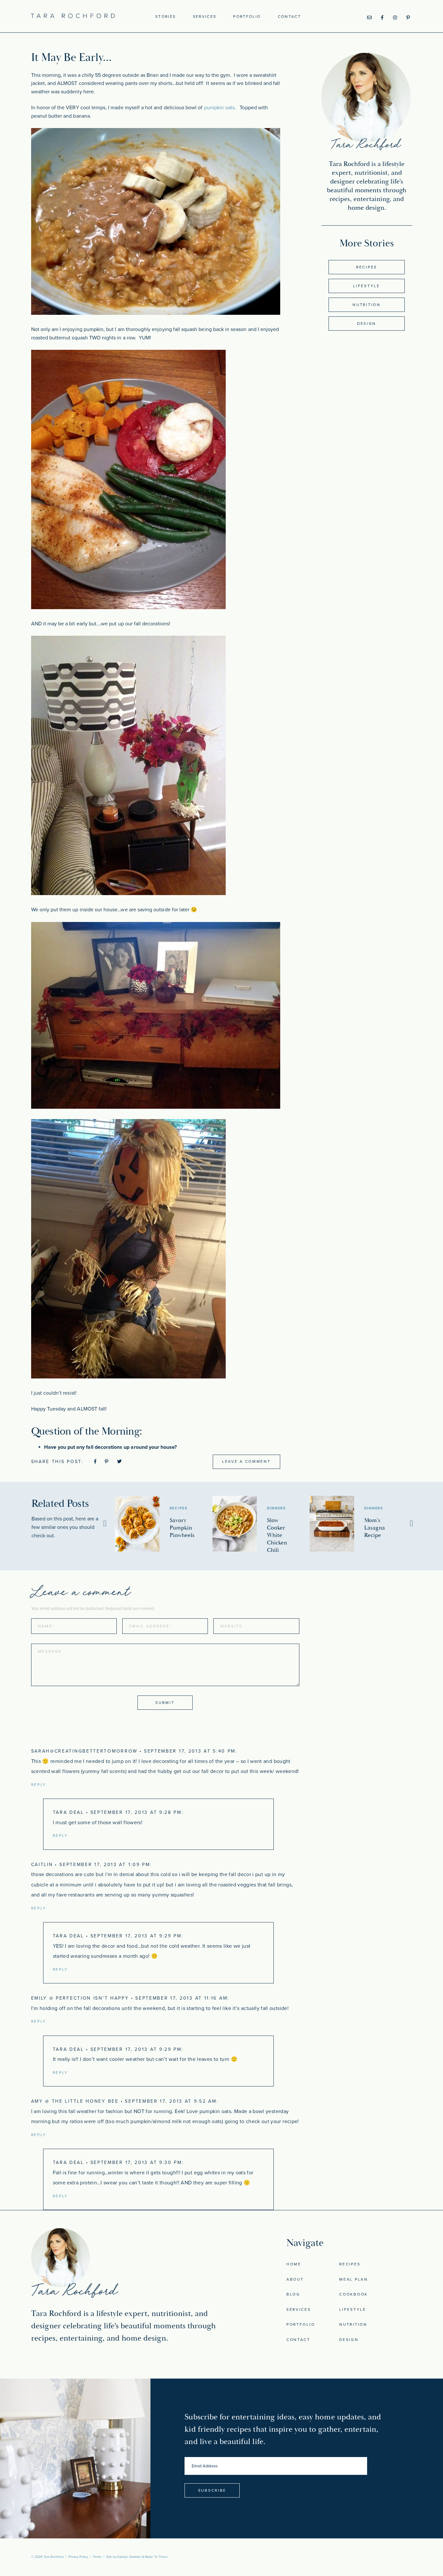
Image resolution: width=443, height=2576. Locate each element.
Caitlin (42, 1865)
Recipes (367, 267)
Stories (166, 17)
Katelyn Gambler (129, 2557)
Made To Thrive (156, 2557)
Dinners (277, 1508)
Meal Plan (353, 2279)
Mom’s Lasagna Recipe (375, 1528)
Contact (289, 17)
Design (367, 324)
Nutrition (366, 305)
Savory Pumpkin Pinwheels (182, 1528)
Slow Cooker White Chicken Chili (277, 1535)
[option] (164, 1524)
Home (294, 2264)
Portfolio (247, 17)
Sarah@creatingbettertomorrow (84, 1751)
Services (205, 17)
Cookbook (353, 2294)
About (295, 2279)
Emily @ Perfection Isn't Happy (80, 1998)
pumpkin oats (219, 108)
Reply (39, 1785)
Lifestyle (366, 286)
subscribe (212, 2490)
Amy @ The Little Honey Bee (75, 2101)
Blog (293, 2294)
